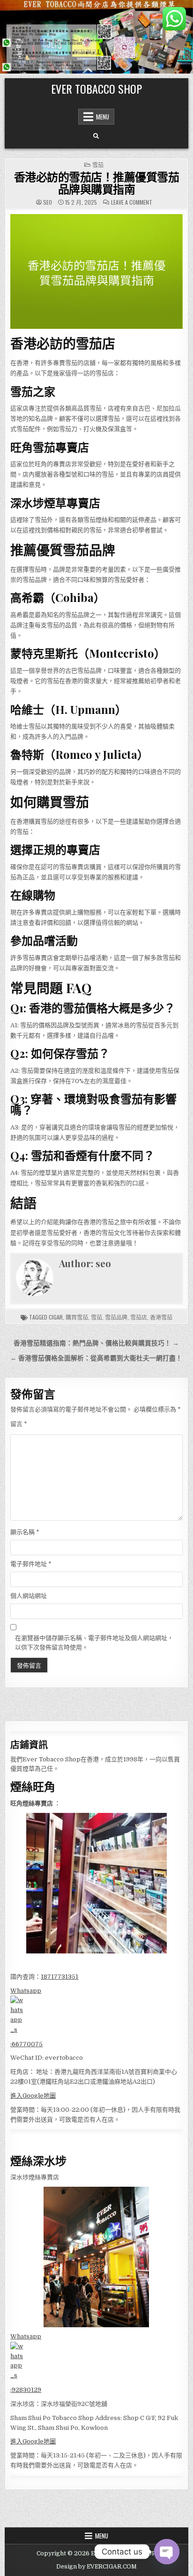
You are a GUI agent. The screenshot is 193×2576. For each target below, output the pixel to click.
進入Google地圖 (33, 2096)
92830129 (26, 2390)
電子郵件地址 (31, 1564)
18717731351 (59, 1977)
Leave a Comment (132, 202)
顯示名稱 (25, 1532)
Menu (103, 117)
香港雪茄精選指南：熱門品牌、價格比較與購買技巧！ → (96, 1343)
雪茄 (98, 165)
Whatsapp (26, 1991)
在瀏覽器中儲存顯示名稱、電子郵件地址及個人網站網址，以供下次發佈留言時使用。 (94, 1643)
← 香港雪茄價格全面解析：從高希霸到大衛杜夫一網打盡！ (96, 1358)
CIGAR (56, 1317)
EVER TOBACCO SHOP (96, 89)
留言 (19, 1424)
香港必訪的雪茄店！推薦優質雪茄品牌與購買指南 (97, 183)
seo (48, 202)
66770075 (27, 2044)
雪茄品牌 (116, 1317)
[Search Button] (96, 136)
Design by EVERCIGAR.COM (96, 2567)
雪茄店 (139, 1317)
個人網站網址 (29, 1596)
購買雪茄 (77, 1317)
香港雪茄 (161, 1317)
